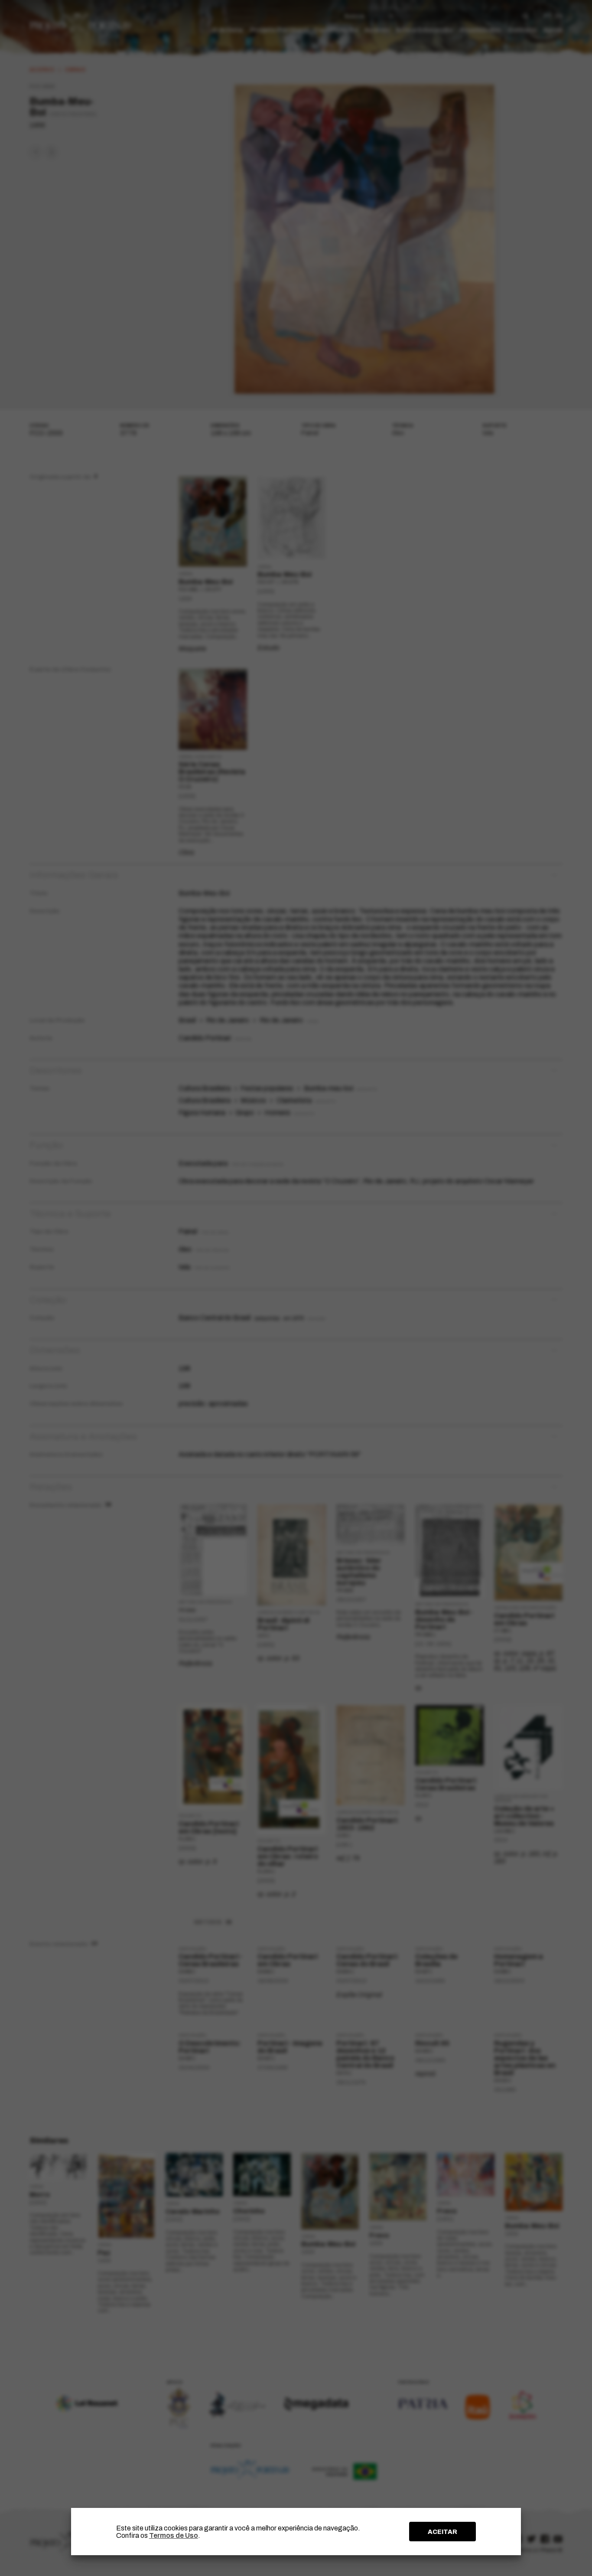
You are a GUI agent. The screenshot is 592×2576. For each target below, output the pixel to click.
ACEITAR (442, 2532)
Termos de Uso (174, 2535)
